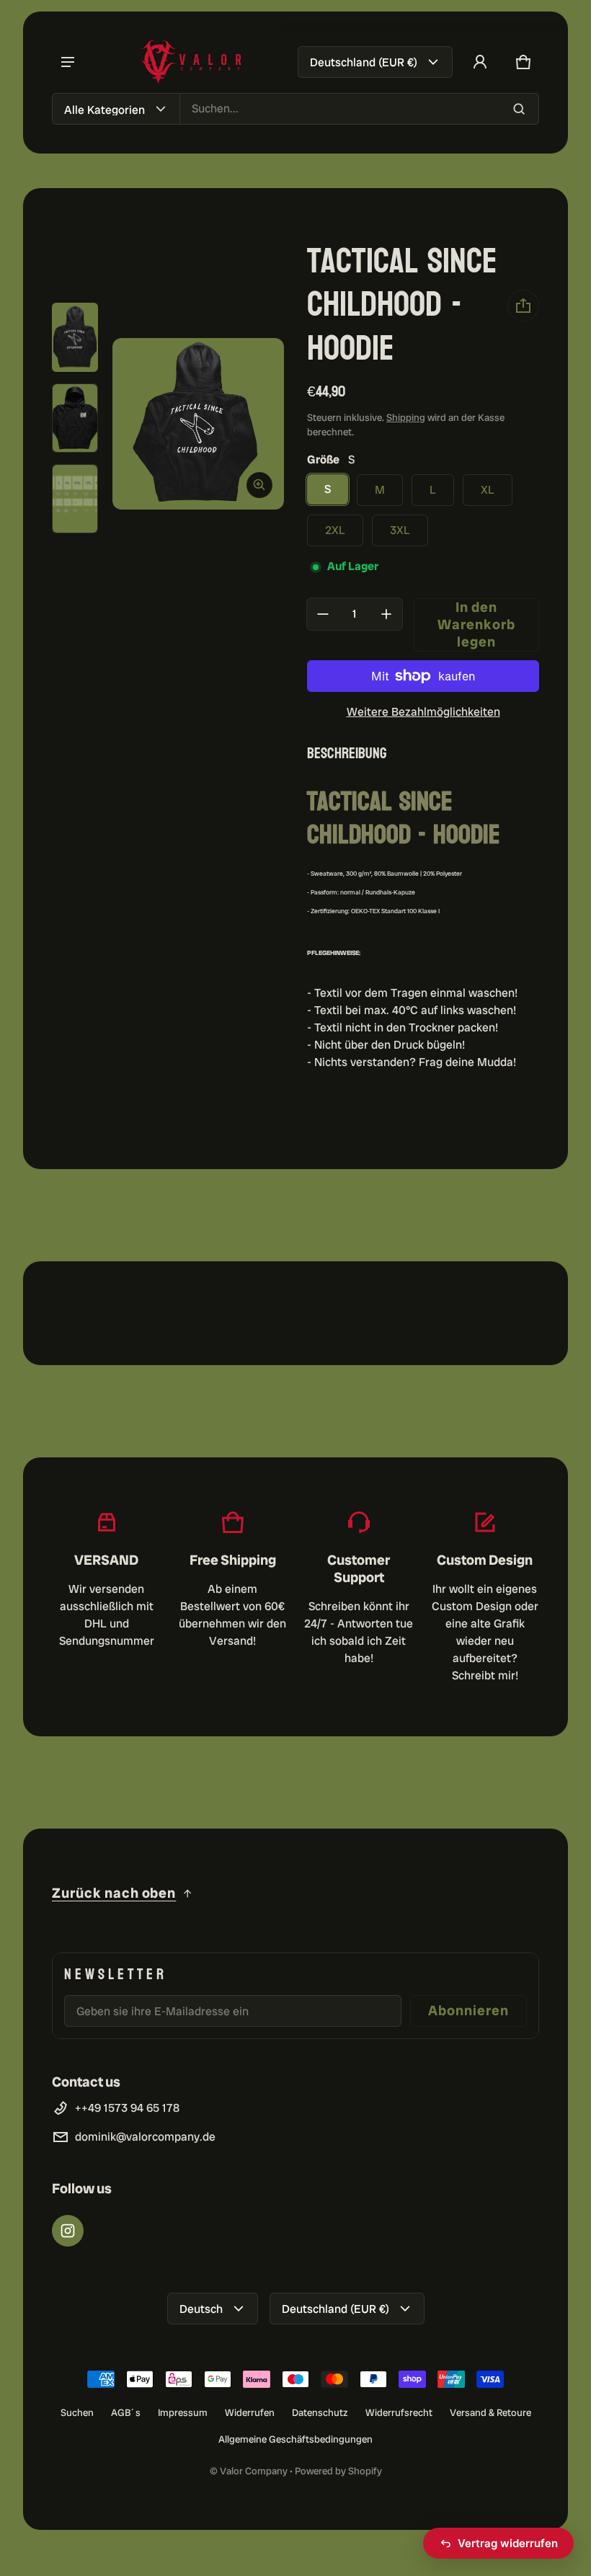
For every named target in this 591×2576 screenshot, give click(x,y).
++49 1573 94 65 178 (127, 2108)
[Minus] (323, 614)
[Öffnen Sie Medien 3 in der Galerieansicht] (75, 499)
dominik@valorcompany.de (145, 2137)
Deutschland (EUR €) (364, 62)
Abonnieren (468, 2011)
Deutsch (201, 2309)
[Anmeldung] (480, 62)
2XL (335, 530)
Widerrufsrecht (399, 2412)
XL (488, 490)
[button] (523, 62)
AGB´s (126, 2412)
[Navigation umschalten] (68, 62)
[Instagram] (68, 2231)
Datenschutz (320, 2412)
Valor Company (254, 2471)
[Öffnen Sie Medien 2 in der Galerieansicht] (75, 418)
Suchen (77, 2412)
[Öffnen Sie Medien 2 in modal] (198, 424)
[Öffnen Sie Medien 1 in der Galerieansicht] (75, 337)
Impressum (183, 2412)
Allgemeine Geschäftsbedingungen (295, 2439)
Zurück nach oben (114, 1893)
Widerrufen (250, 2412)
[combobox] (359, 109)
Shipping (406, 417)
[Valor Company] (191, 62)
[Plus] (386, 614)
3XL (400, 530)
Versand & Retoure (490, 2412)
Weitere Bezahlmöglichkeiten (423, 712)
